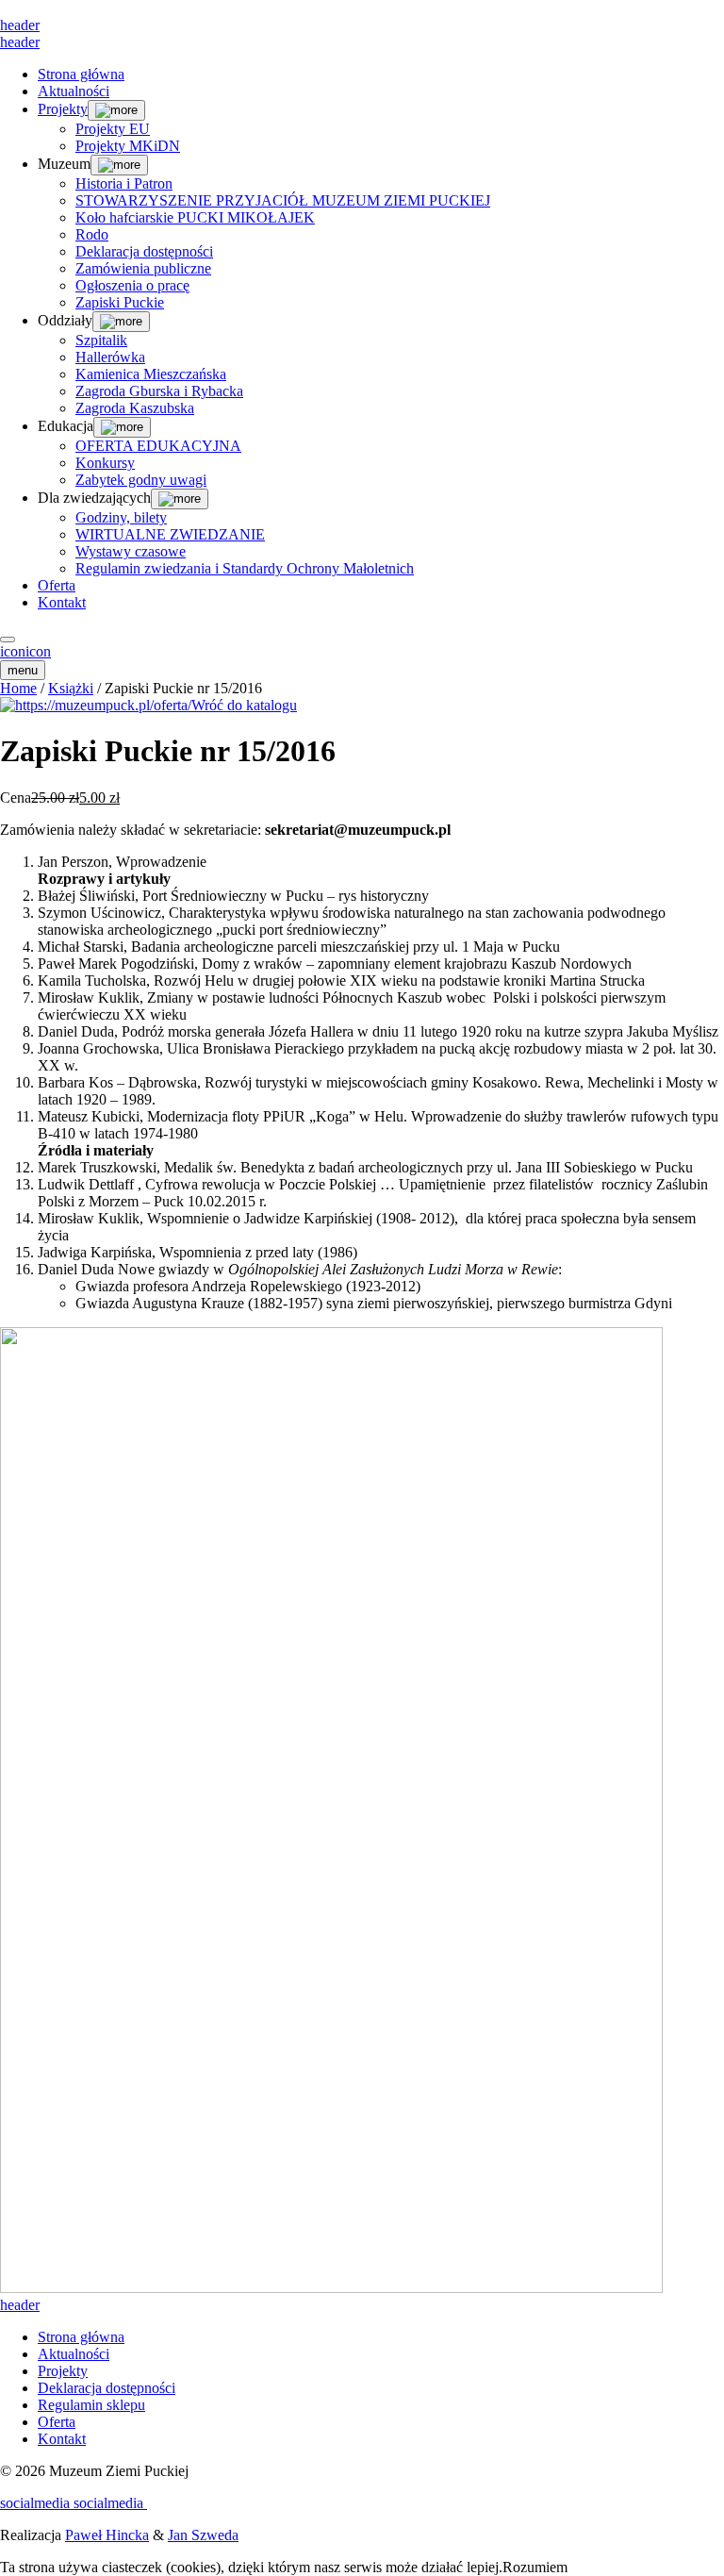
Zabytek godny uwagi (141, 480)
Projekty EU (113, 129)
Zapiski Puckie (120, 302)
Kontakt (62, 602)
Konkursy (105, 463)
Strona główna (81, 74)
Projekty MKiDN (128, 146)
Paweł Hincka (107, 2535)
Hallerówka (110, 357)
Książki (71, 688)
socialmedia (37, 2503)
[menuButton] (8, 640)
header (20, 25)
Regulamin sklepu (91, 2405)
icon (13, 651)
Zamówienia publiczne (143, 268)
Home (18, 688)
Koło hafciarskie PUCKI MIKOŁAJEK (195, 217)
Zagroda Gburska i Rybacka (159, 391)
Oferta (57, 585)
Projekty (63, 109)
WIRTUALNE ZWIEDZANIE (170, 534)
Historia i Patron (124, 183)
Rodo (92, 234)
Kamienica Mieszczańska (151, 374)
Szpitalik (101, 340)
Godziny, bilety (121, 517)
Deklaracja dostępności (144, 251)
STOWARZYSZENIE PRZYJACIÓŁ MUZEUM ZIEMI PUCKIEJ (283, 200)
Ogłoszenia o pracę (132, 285)
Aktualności (74, 91)
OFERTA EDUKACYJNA (158, 446)
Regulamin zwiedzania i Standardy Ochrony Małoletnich (245, 568)
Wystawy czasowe (131, 551)
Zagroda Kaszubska (135, 408)
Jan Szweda (203, 2535)
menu (23, 670)
